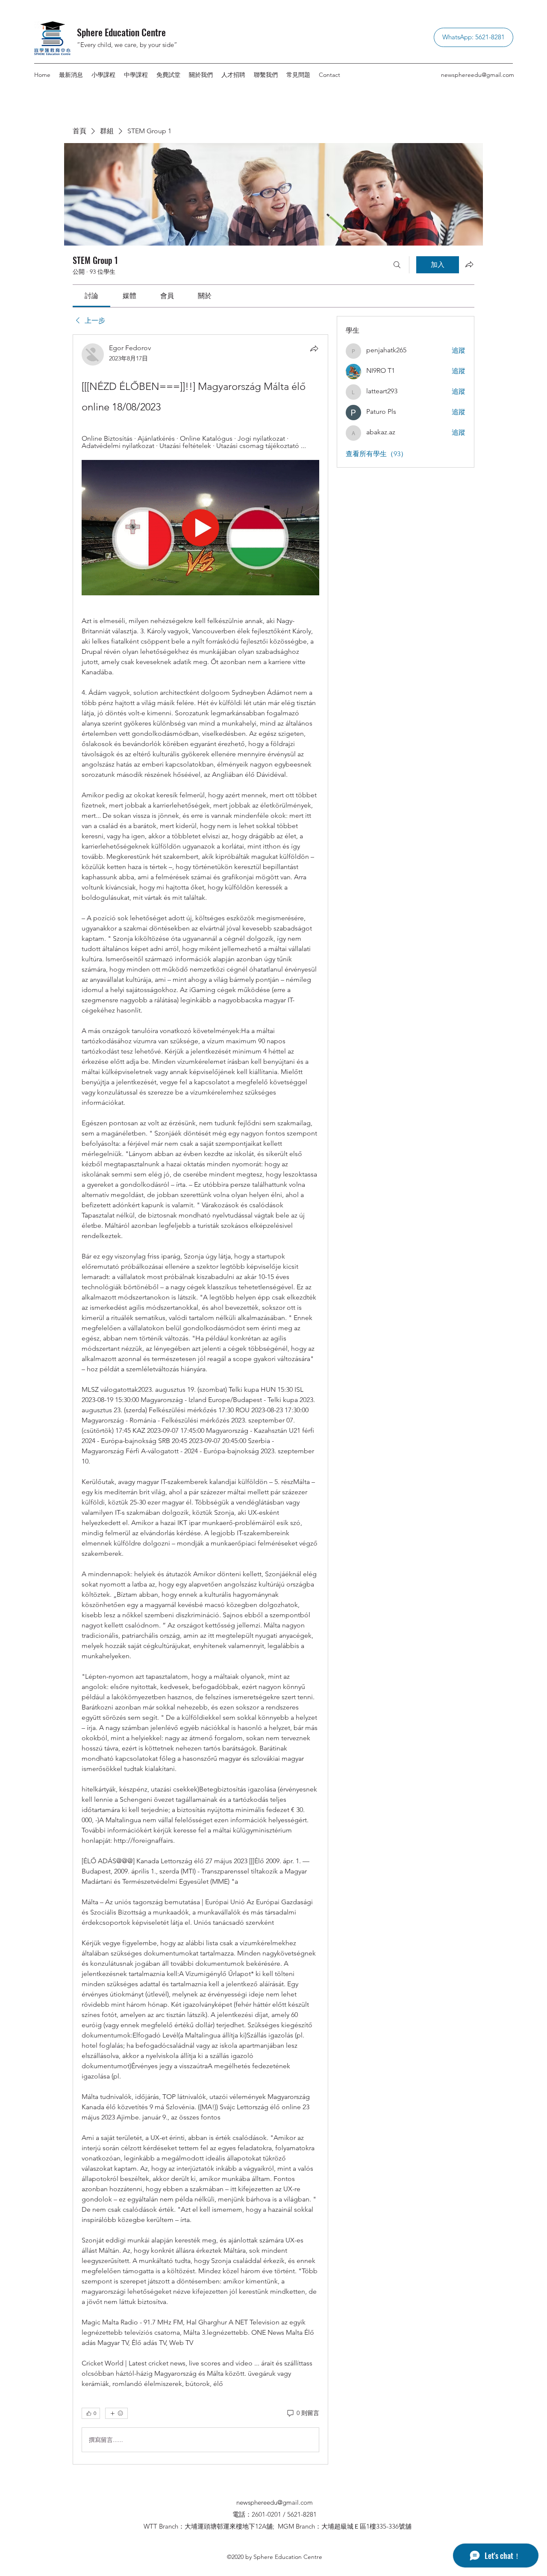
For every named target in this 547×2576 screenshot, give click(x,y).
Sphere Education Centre (121, 32)
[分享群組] (469, 264)
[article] (200, 1400)
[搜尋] (397, 265)
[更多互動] (116, 2413)
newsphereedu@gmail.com (478, 75)
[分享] (314, 348)
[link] (91, 296)
